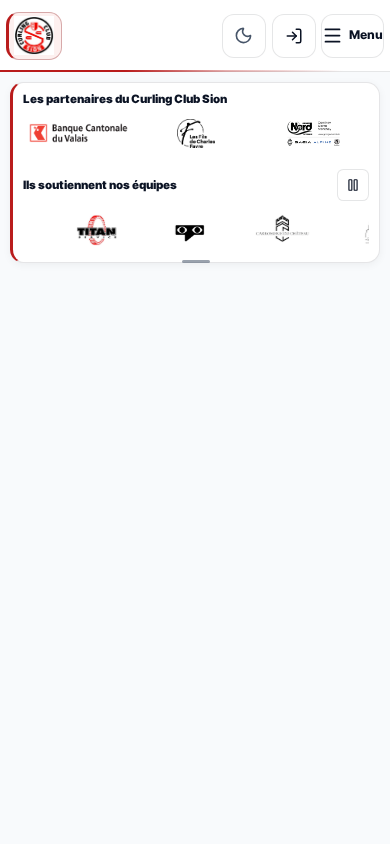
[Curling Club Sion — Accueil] (34, 36)
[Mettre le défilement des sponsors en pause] (353, 185)
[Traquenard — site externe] (191, 230)
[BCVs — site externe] (79, 133)
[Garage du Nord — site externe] (314, 133)
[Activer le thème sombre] (244, 36)
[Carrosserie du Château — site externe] (284, 230)
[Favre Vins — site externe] (196, 133)
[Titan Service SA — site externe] (98, 230)
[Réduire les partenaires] (196, 262)
